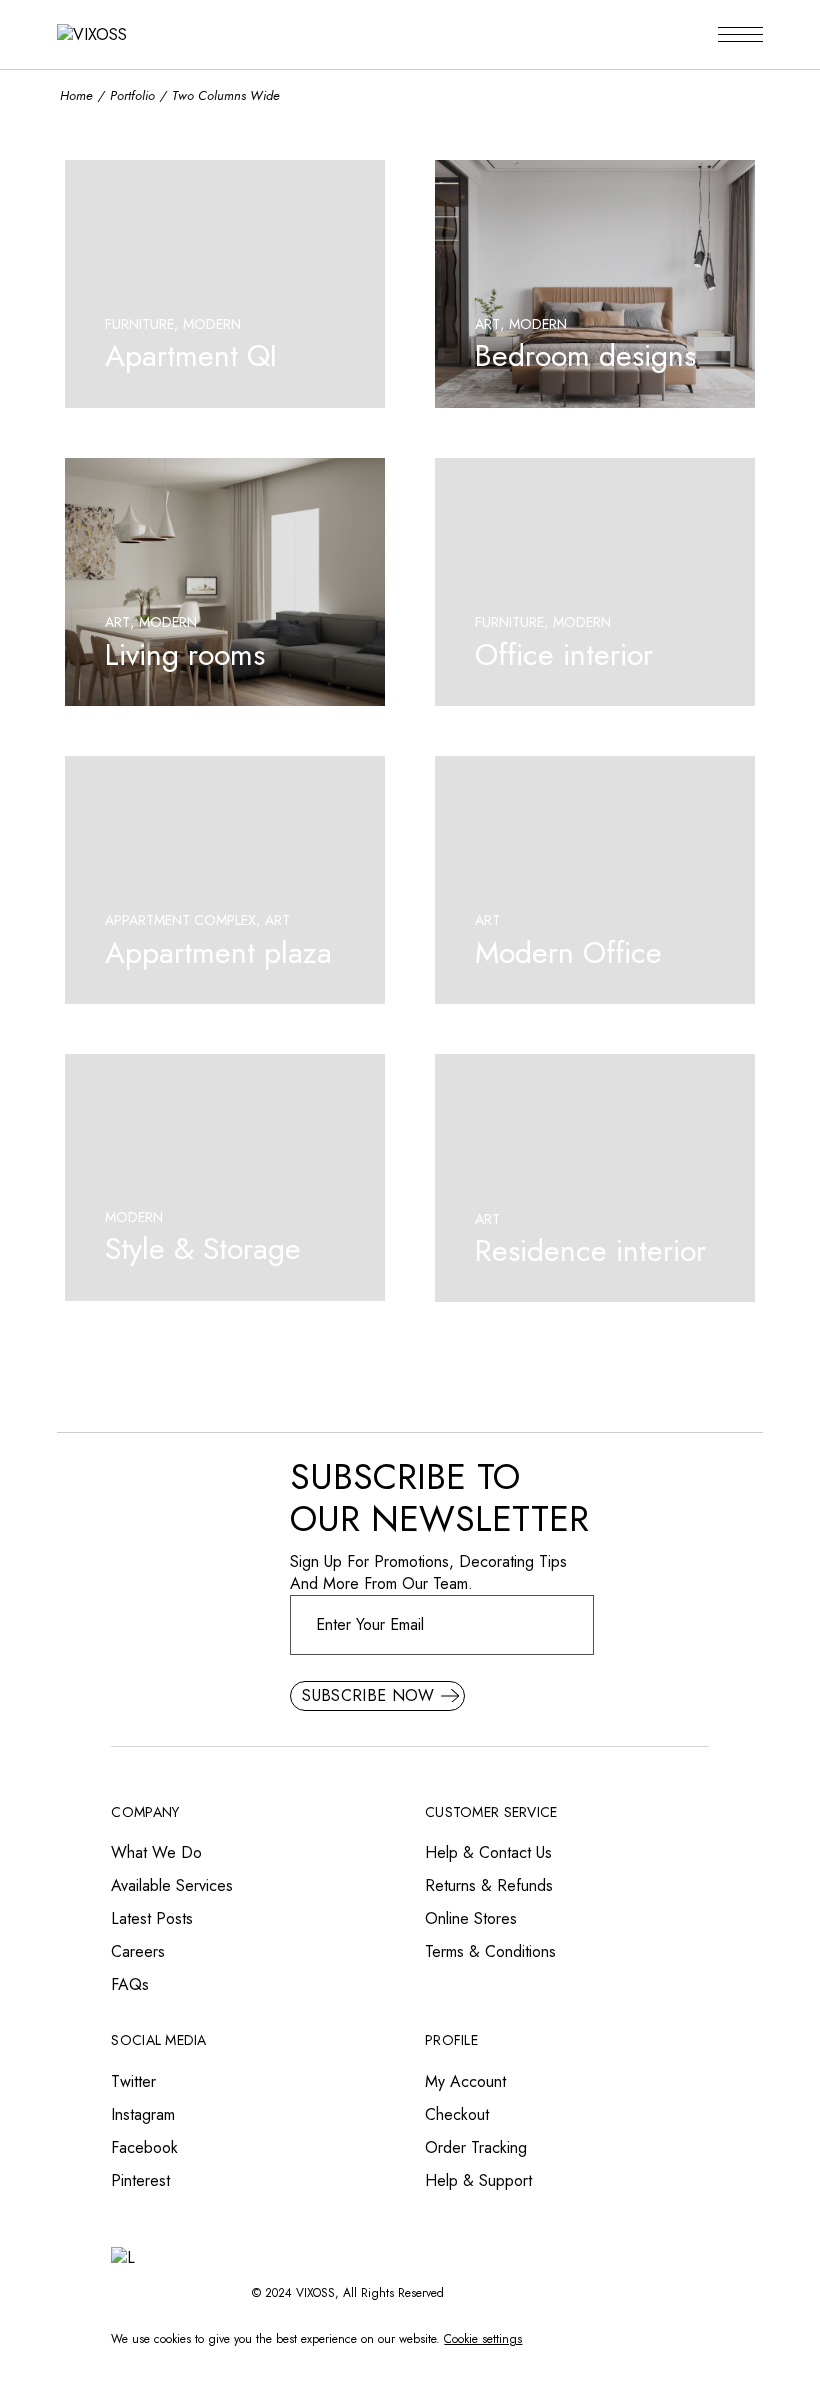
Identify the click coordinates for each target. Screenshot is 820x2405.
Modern (212, 324)
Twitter (133, 2081)
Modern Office (568, 952)
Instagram (143, 2114)
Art (487, 324)
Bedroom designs (585, 355)
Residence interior (590, 1250)
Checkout (457, 2114)
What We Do (156, 1852)
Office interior (564, 654)
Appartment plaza (218, 952)
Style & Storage (203, 1248)
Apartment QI (191, 355)
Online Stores (471, 1918)
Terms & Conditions (490, 1951)
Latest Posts (152, 1918)
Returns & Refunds (489, 1885)
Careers (138, 1951)
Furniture (139, 324)
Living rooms (185, 654)
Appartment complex (180, 920)
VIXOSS (315, 2293)
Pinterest (140, 2180)
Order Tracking (476, 2147)
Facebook (144, 2147)
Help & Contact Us (488, 1852)
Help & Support (478, 2180)
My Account (465, 2081)
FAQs (130, 1984)
